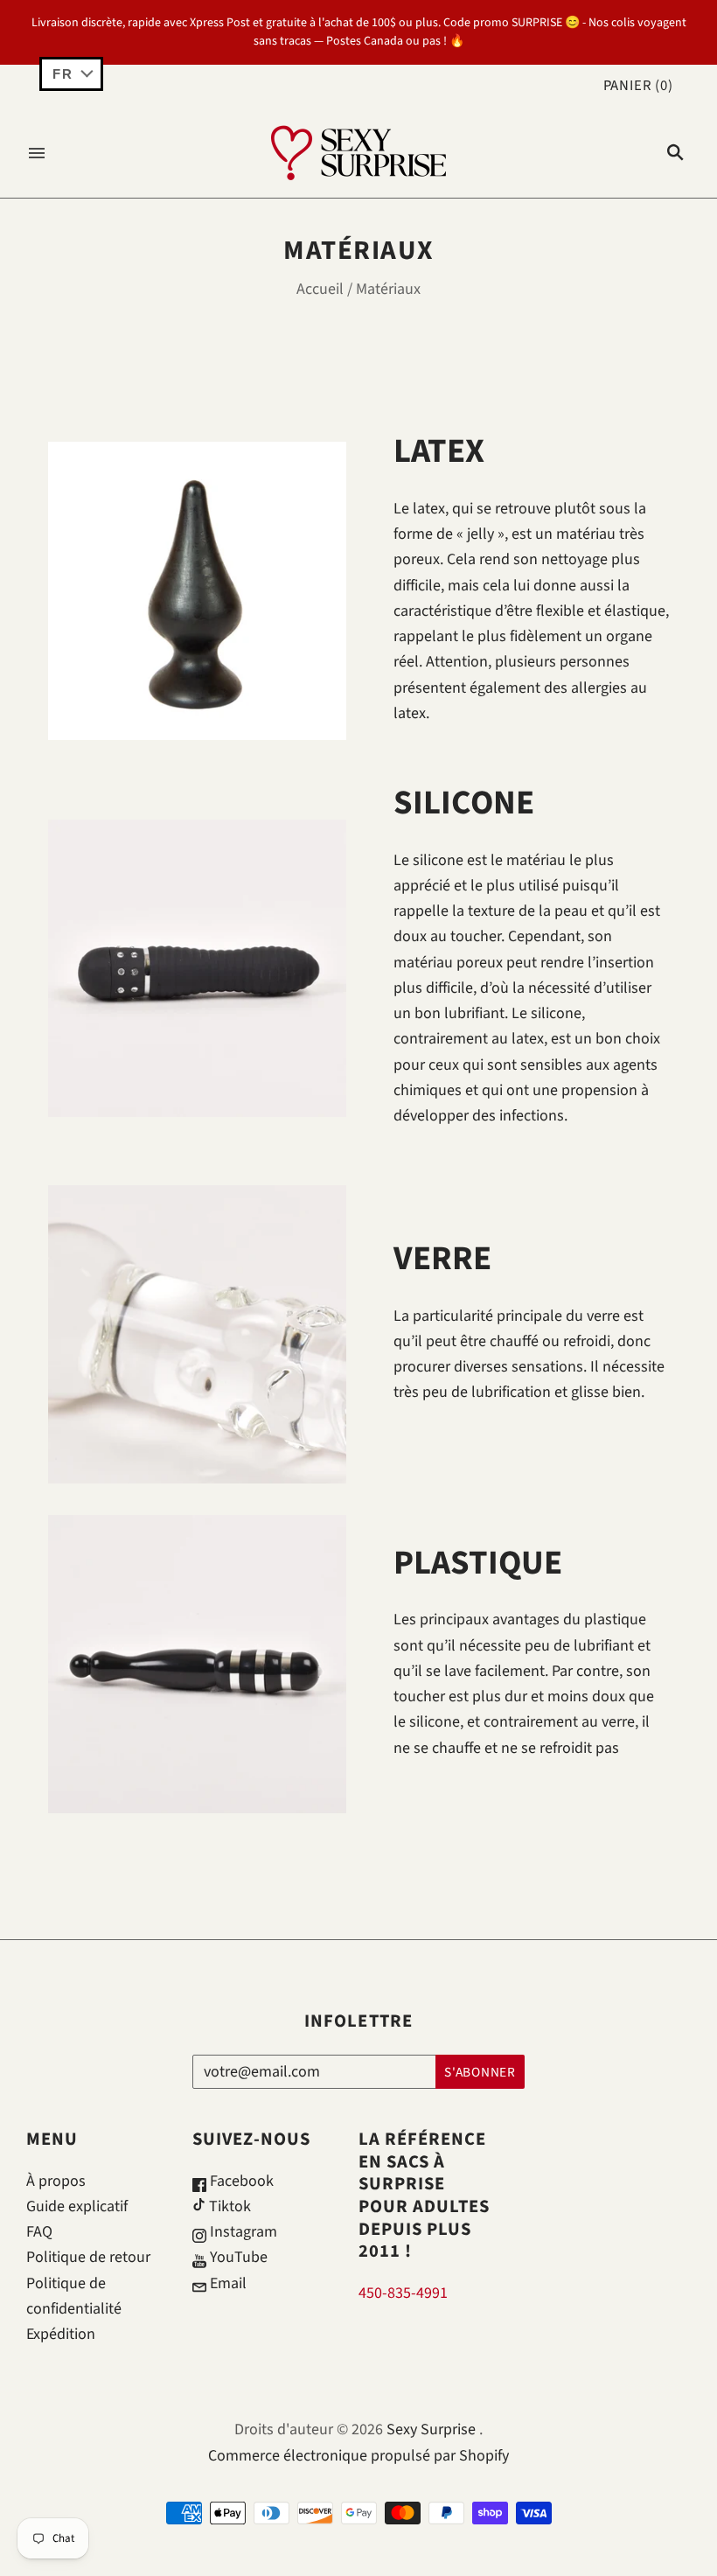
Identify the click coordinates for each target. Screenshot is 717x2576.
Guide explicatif (77, 2206)
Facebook (240, 2181)
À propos (56, 2181)
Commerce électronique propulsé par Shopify (358, 2456)
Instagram (242, 2232)
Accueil (320, 289)
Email (226, 2283)
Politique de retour (88, 2257)
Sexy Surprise (431, 2429)
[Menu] (37, 153)
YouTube (237, 2257)
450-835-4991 (403, 2293)
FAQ (39, 2232)
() (638, 86)
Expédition (61, 2334)
